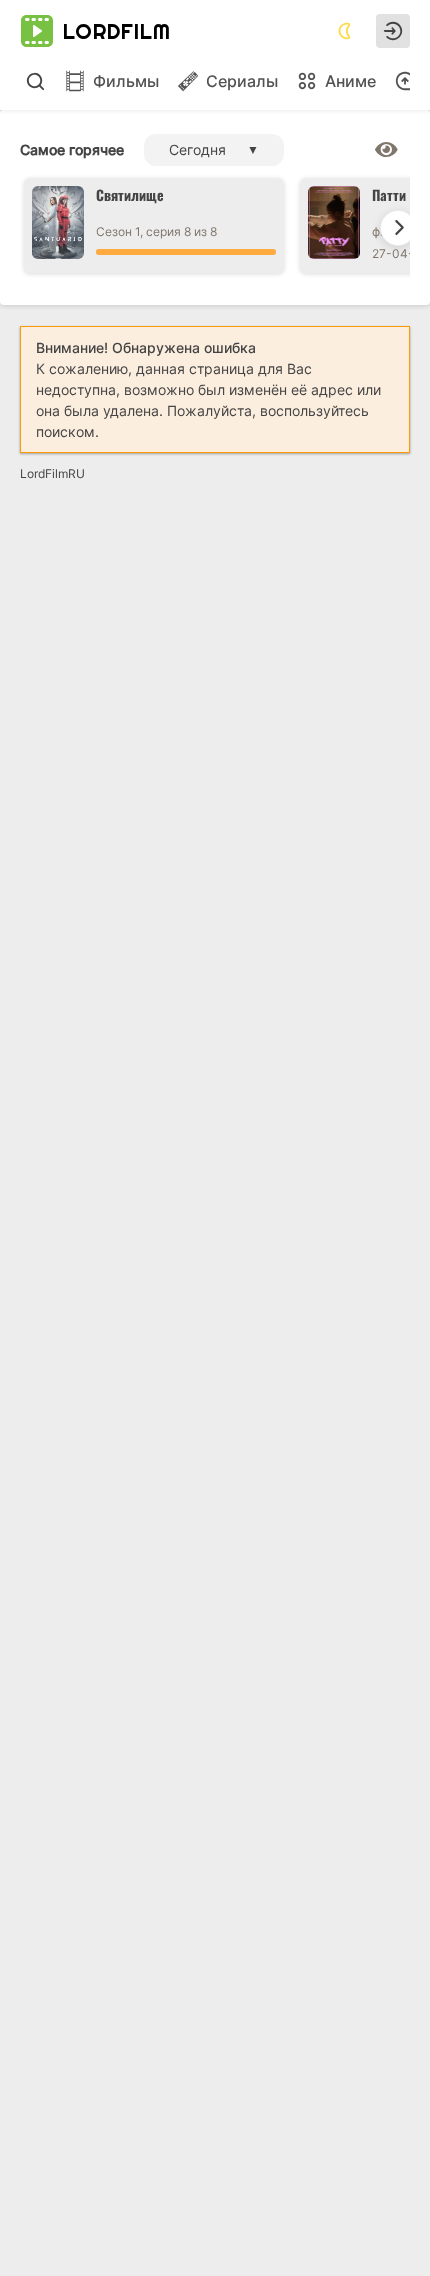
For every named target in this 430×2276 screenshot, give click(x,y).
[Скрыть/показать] (386, 150)
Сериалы (242, 81)
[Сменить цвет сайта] (345, 31)
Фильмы (126, 81)
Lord (117, 31)
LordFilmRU (52, 473)
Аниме (350, 81)
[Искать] (35, 81)
